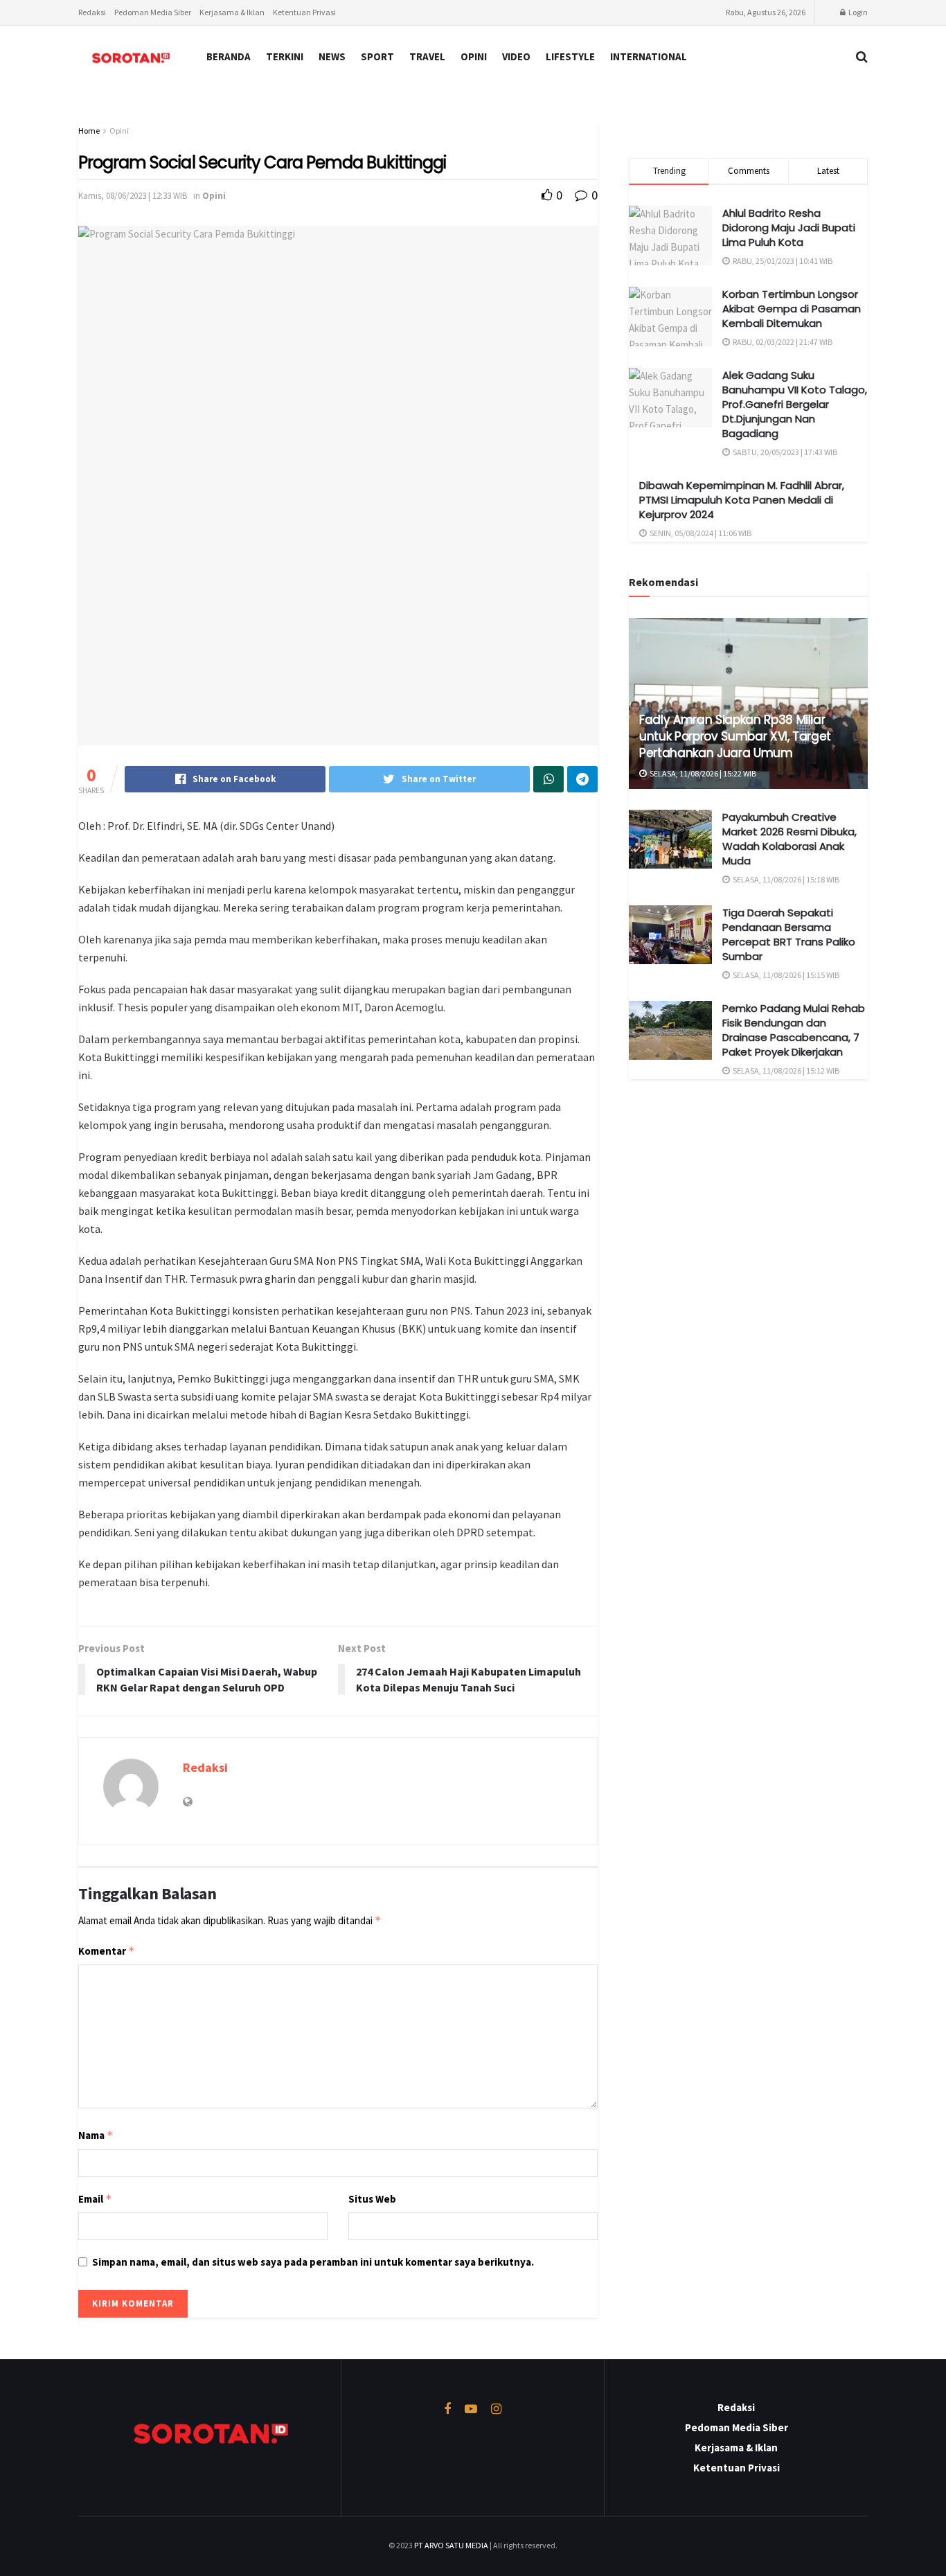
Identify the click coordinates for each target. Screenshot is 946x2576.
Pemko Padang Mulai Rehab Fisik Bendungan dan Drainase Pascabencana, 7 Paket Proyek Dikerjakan (794, 1030)
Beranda (229, 56)
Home (89, 131)
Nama (96, 2135)
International (649, 56)
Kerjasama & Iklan (232, 12)
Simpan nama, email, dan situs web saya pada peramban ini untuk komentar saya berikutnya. (313, 2262)
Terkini (285, 56)
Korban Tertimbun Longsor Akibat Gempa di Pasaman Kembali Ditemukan (792, 309)
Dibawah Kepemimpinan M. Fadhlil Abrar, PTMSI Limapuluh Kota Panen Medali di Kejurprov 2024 (742, 500)
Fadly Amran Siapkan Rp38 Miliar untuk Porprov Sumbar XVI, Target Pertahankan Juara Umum (735, 736)
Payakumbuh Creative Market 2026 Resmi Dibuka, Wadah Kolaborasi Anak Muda (789, 839)
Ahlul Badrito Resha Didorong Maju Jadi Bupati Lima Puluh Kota (789, 228)
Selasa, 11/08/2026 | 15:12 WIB (785, 1071)
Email (95, 2199)
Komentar (107, 1951)
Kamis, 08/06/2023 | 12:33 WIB (133, 196)
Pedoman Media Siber (153, 12)
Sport (377, 56)
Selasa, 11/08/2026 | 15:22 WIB (702, 773)
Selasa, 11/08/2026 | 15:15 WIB (785, 975)
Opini (474, 56)
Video (516, 56)
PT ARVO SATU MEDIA (451, 2545)
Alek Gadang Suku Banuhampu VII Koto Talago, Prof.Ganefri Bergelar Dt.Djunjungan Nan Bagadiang (795, 404)
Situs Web (372, 2199)
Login (857, 12)
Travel (427, 56)
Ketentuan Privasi (304, 12)
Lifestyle (570, 56)
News (332, 56)
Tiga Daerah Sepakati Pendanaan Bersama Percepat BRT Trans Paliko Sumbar (789, 934)
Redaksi (92, 12)
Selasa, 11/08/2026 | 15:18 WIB (785, 879)
